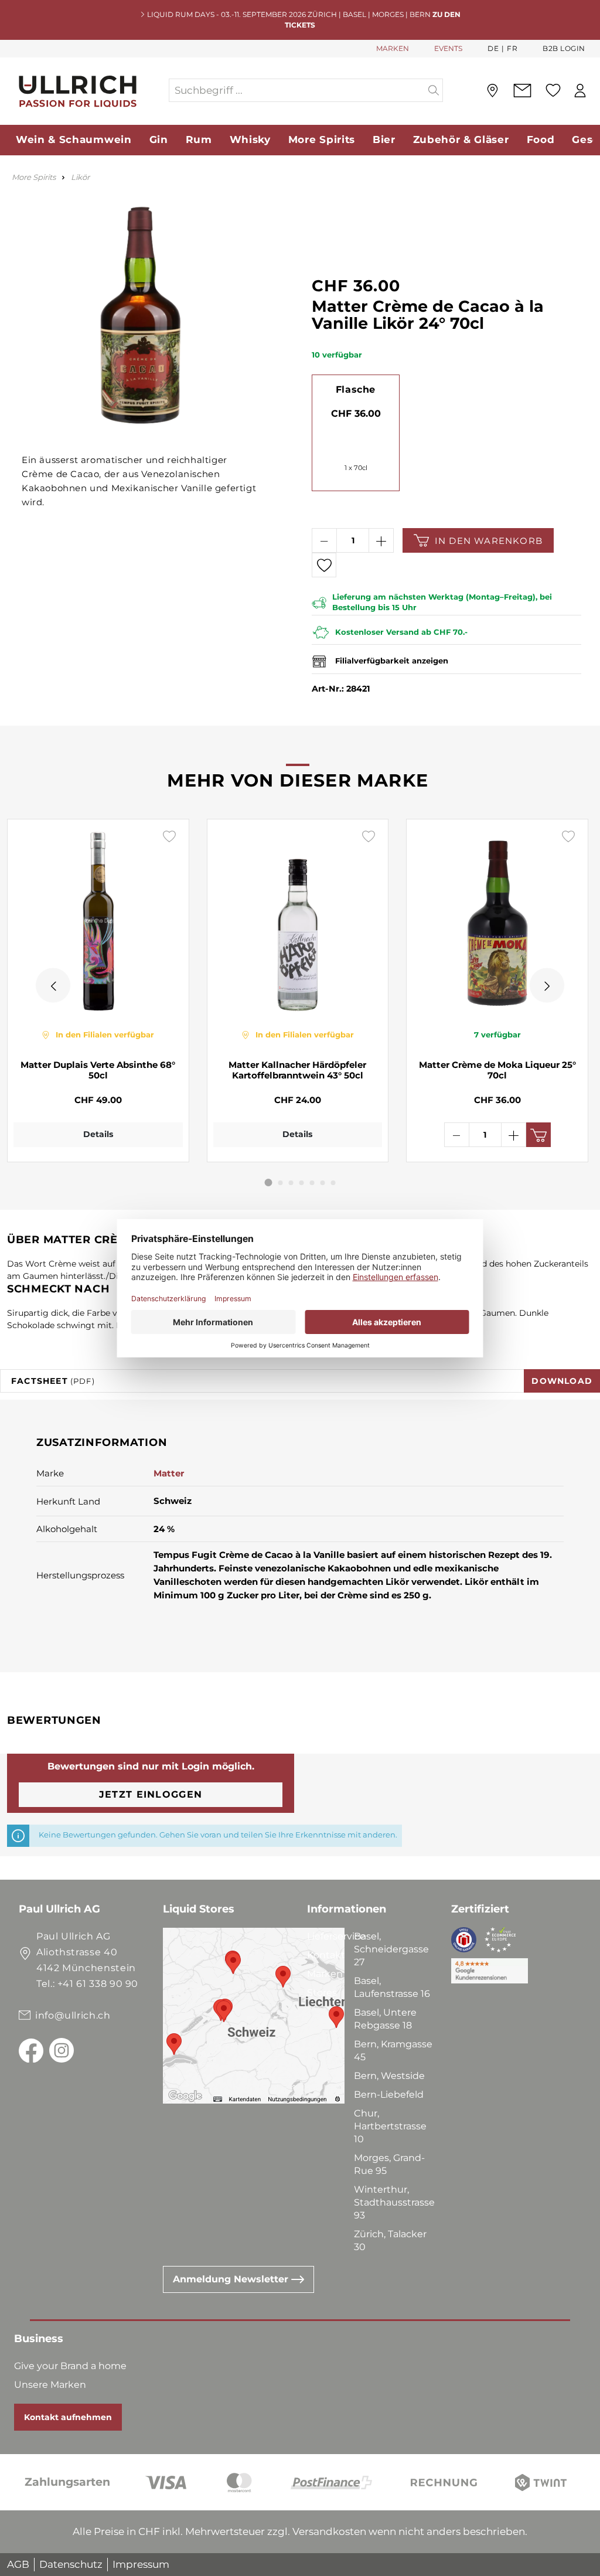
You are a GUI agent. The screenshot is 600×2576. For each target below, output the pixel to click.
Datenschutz (71, 2564)
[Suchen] (434, 90)
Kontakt (326, 1955)
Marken (325, 1974)
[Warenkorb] (596, 91)
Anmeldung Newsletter (232, 2279)
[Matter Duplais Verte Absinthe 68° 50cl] (98, 920)
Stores (322, 1993)
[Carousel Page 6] (323, 1183)
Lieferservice (336, 1936)
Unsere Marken (50, 2385)
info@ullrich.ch (73, 2015)
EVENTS (448, 48)
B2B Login (564, 48)
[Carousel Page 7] (333, 1183)
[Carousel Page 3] (291, 1183)
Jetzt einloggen (151, 1794)
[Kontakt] (522, 91)
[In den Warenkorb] (538, 1135)
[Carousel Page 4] (302, 1183)
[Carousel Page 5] (312, 1183)
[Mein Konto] (580, 91)
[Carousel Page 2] (281, 1183)
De (493, 48)
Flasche (356, 389)
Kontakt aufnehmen (68, 2417)
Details (98, 1134)
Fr (512, 48)
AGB (18, 2564)
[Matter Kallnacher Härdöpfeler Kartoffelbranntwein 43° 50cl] (298, 920)
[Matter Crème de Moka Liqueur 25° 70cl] (497, 920)
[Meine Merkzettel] (553, 90)
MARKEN (393, 48)
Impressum (141, 2564)
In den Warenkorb (489, 541)
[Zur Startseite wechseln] (84, 91)
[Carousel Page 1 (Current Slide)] (269, 1182)
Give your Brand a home (70, 2366)
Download (562, 1381)
